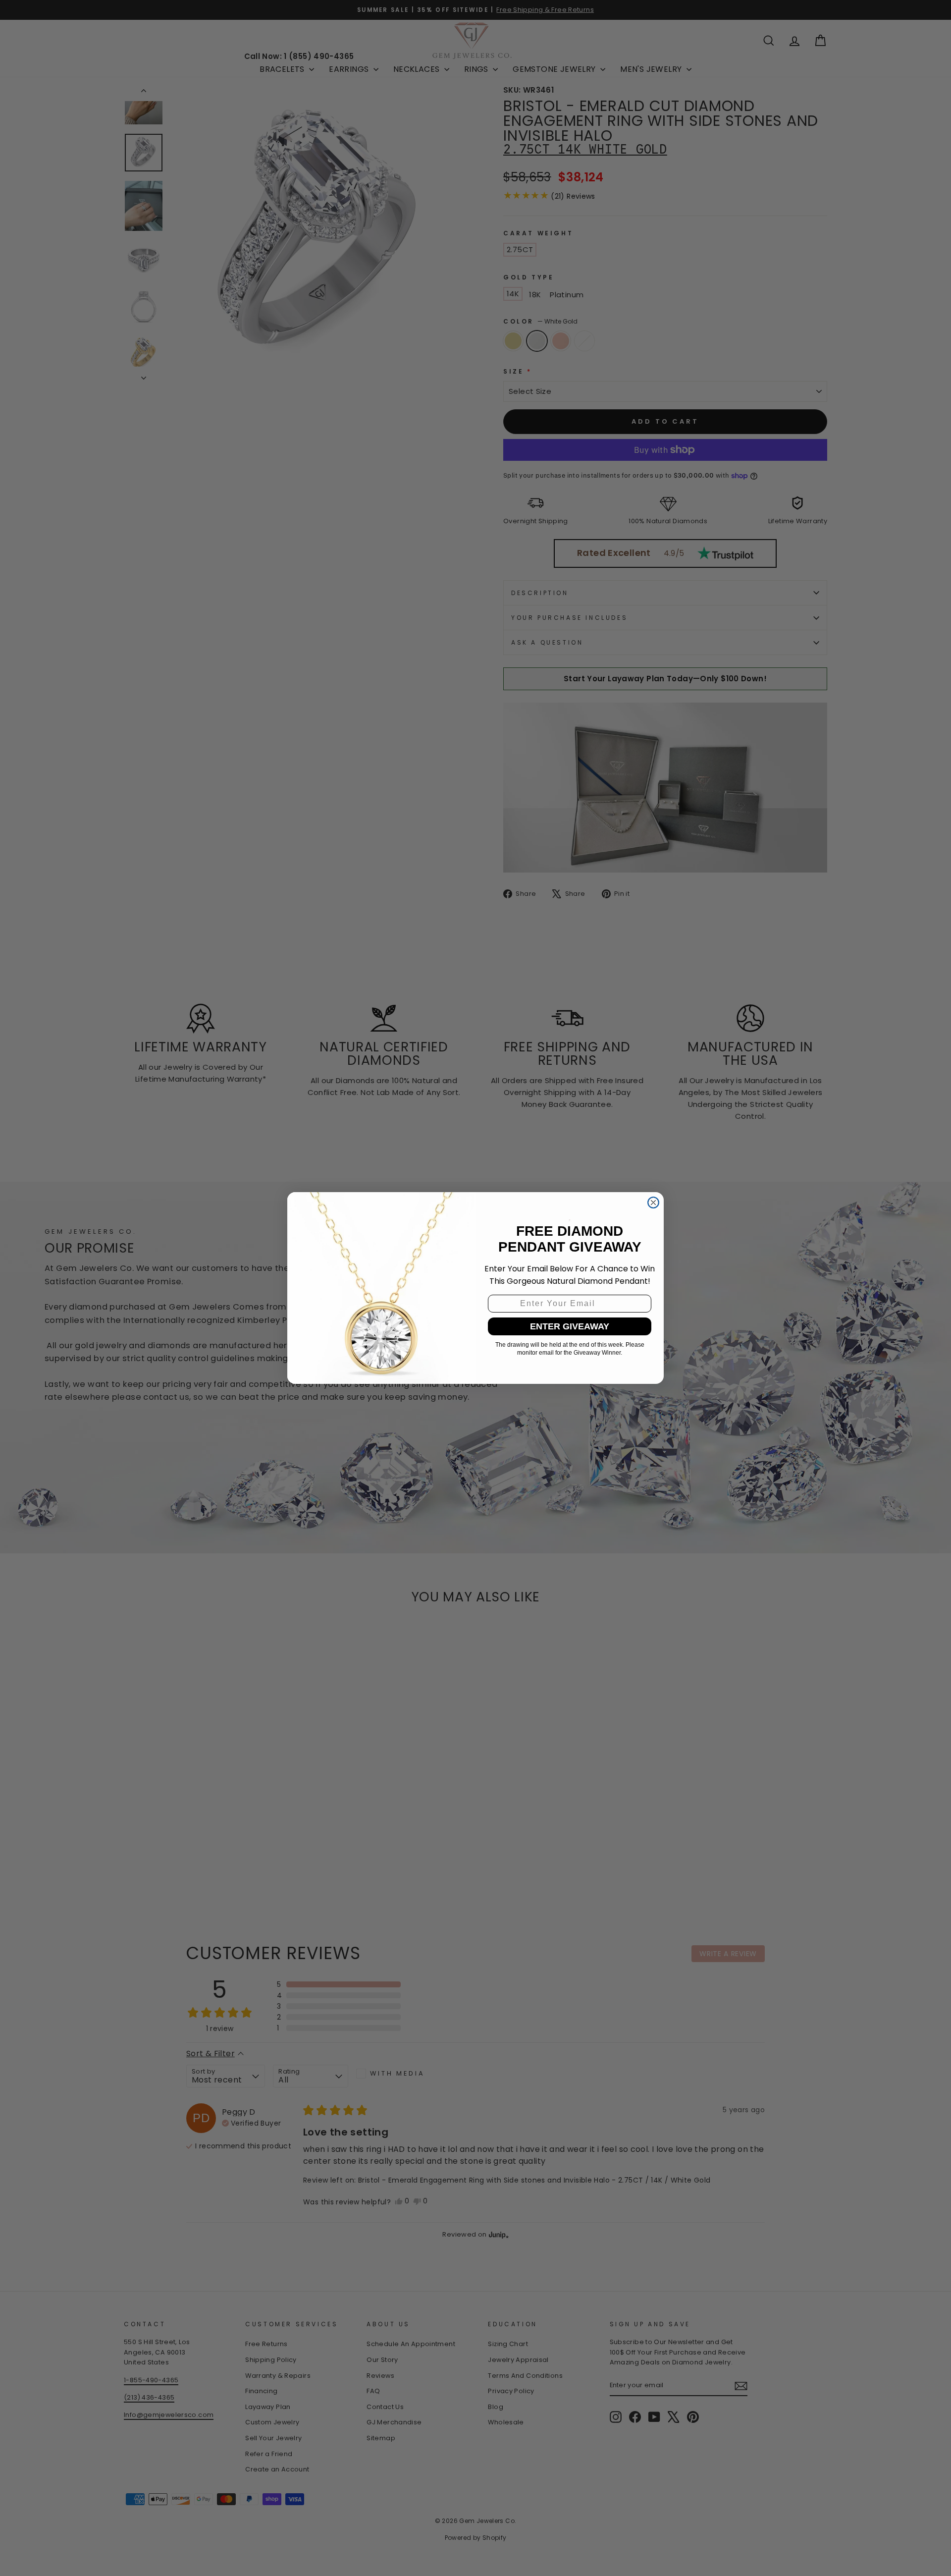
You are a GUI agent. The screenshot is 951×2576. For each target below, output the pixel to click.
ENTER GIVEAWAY (570, 1326)
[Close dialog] (653, 1203)
